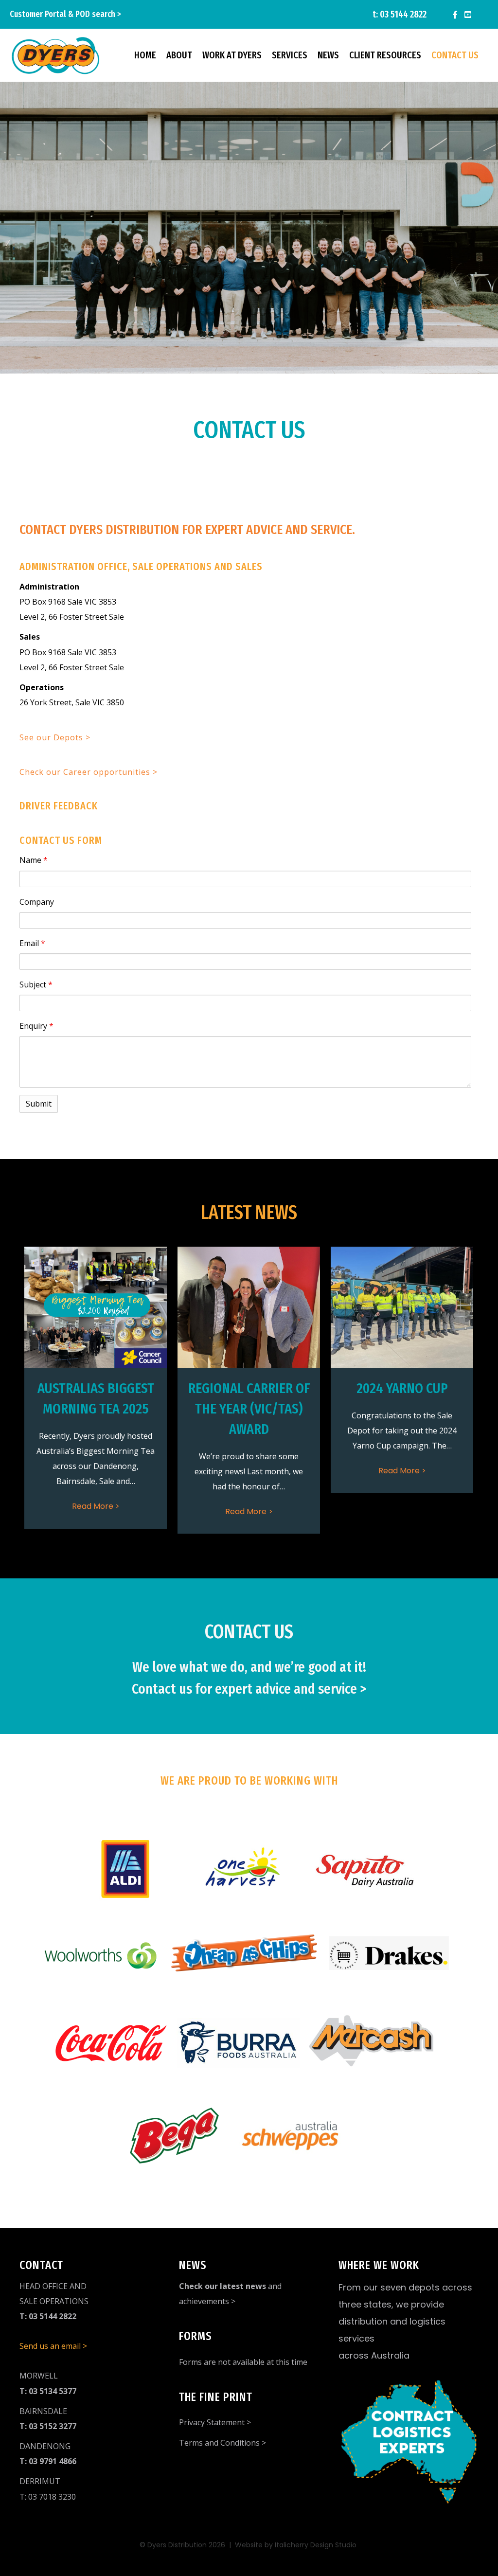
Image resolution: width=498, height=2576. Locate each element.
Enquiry (36, 1026)
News (328, 55)
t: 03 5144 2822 (400, 14)
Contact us (455, 55)
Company (37, 902)
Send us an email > (53, 2346)
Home (145, 55)
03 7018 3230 (52, 2497)
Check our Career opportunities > (89, 772)
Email (32, 943)
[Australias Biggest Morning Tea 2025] (96, 1307)
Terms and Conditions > (222, 2443)
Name (34, 860)
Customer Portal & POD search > (65, 14)
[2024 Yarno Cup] (402, 1307)
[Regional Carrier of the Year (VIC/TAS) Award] (249, 1307)
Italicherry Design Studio (317, 2545)
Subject (36, 984)
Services (290, 55)
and (230, 2286)
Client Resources (385, 55)
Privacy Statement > (215, 2422)
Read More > (96, 1506)
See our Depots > (55, 737)
